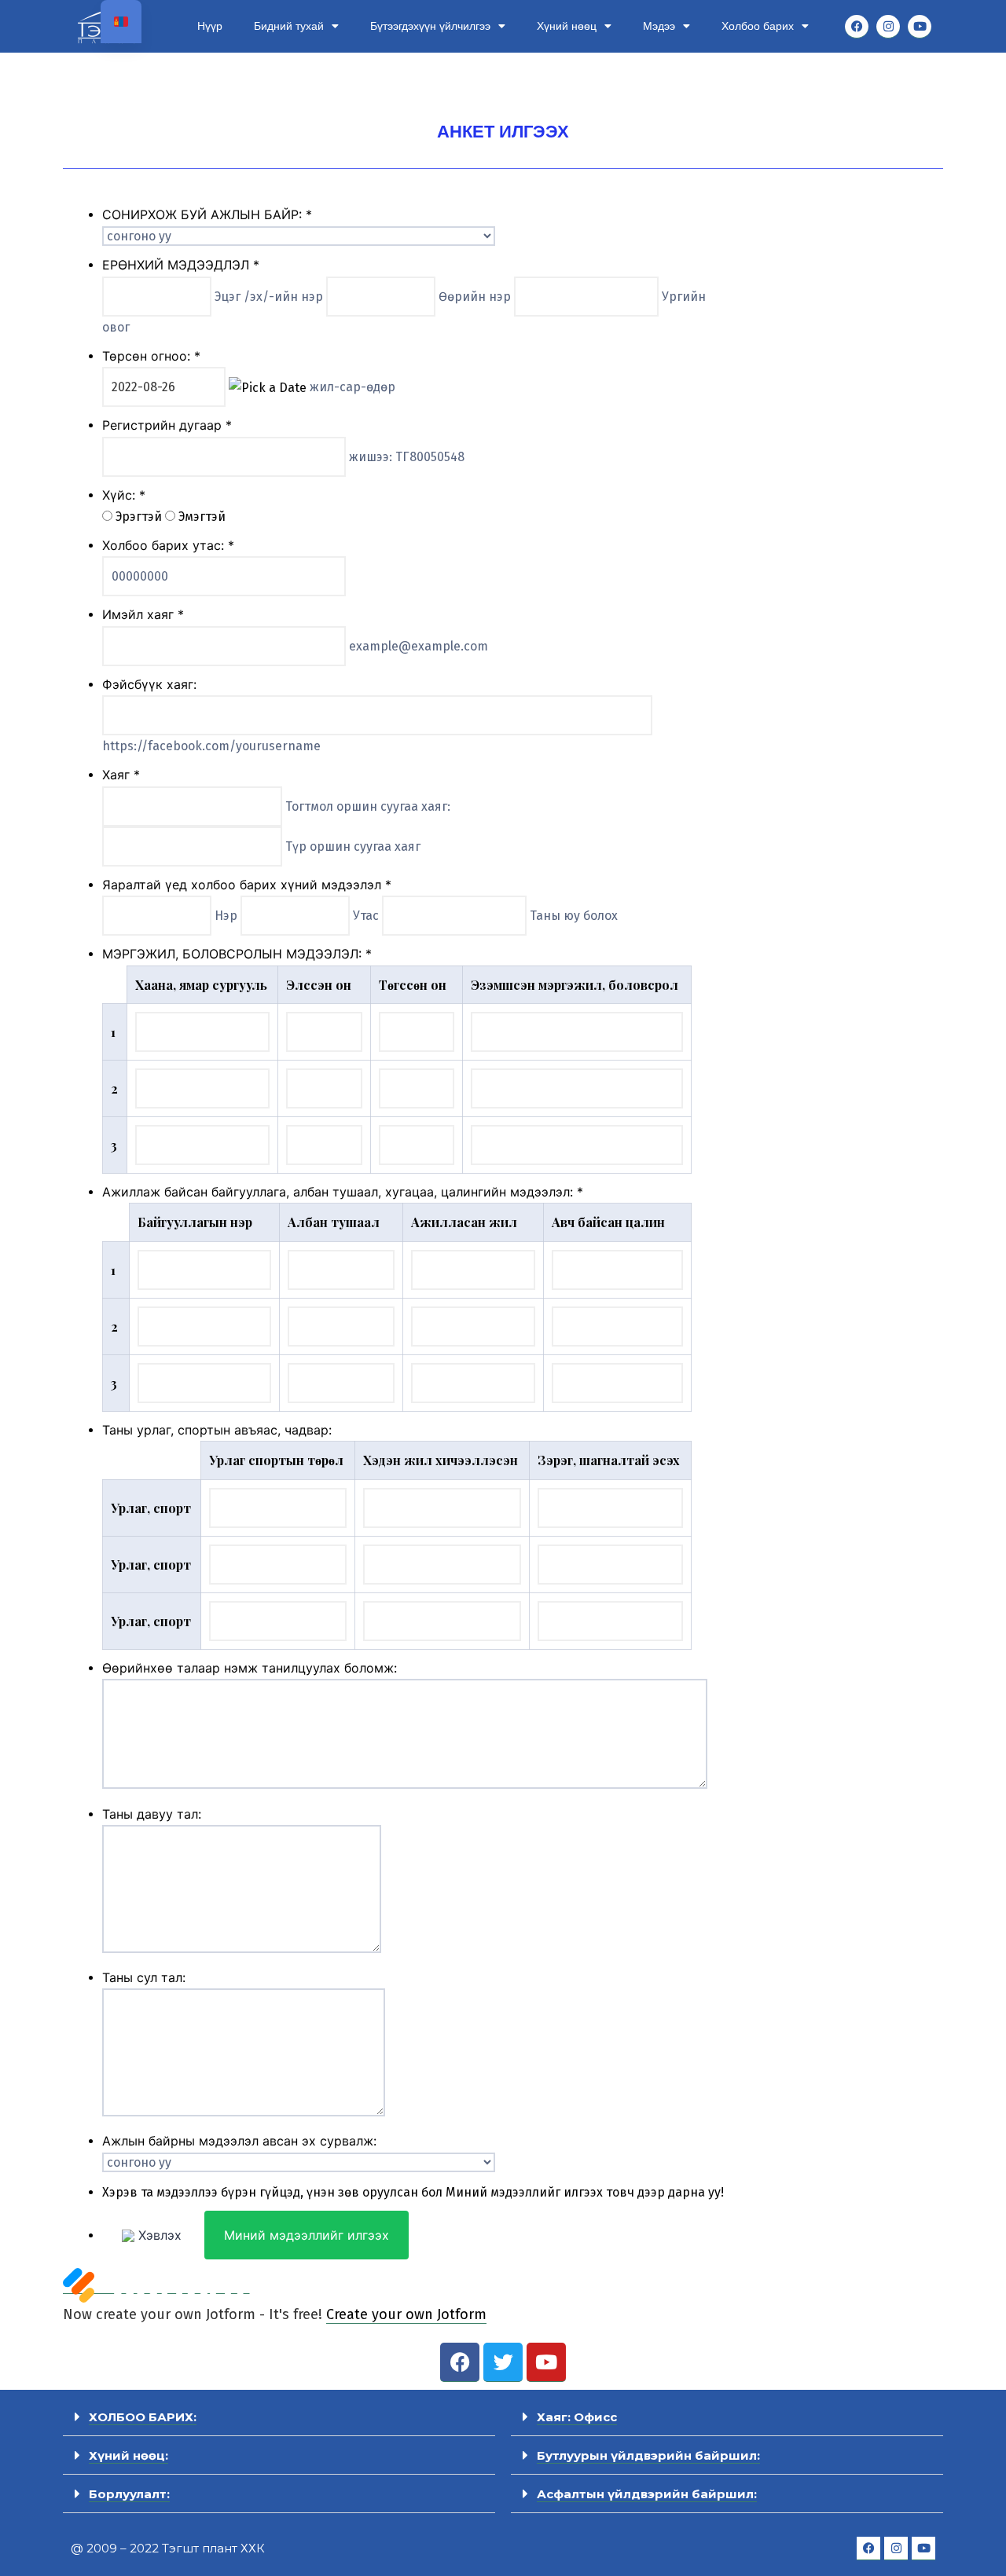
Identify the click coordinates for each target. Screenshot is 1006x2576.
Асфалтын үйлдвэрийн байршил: (647, 2494)
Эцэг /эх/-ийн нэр (270, 297)
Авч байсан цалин (608, 1222)
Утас (367, 916)
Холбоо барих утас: (168, 545)
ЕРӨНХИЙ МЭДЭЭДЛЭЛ (181, 265)
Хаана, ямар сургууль (201, 985)
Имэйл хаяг (143, 614)
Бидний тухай (289, 26)
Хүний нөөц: (129, 2455)
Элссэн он (319, 985)
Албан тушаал (334, 1222)
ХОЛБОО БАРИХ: (143, 2417)
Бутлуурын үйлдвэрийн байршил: (648, 2455)
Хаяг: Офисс (577, 2417)
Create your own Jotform (406, 2314)
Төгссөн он (413, 985)
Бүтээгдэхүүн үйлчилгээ (430, 26)
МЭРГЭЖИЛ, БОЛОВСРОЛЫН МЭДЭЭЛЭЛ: (237, 954)
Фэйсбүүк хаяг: (149, 684)
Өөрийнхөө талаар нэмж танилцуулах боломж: (250, 1668)
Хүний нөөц (567, 26)
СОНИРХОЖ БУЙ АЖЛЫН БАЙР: (207, 214)
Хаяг (121, 775)
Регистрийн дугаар (167, 425)
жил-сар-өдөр (352, 387)
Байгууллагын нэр (195, 1222)
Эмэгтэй (202, 517)
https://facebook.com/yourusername (211, 746)
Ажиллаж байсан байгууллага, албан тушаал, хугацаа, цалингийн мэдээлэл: (343, 1192)
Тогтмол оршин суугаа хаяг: (368, 806)
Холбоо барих (758, 26)
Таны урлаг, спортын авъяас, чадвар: (217, 1430)
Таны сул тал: (144, 1977)
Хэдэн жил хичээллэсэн (441, 1460)
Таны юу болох (574, 916)
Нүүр (210, 26)
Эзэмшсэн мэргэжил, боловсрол (575, 985)
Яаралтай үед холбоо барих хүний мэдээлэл (247, 885)
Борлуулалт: (129, 2494)
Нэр (228, 916)
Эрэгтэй (140, 517)
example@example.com (419, 646)
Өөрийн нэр (476, 297)
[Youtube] (920, 27)
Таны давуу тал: (152, 1814)
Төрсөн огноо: (151, 356)
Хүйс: (124, 495)
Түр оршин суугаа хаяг (353, 846)
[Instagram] (888, 27)
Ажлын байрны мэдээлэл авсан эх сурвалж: (239, 2141)
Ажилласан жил (464, 1222)
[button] (279, 2417)
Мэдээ (659, 26)
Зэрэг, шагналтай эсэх (609, 1460)
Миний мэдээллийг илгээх (307, 2235)
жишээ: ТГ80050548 (407, 457)
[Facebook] (857, 27)
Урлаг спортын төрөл (276, 1460)
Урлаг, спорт (151, 1508)
